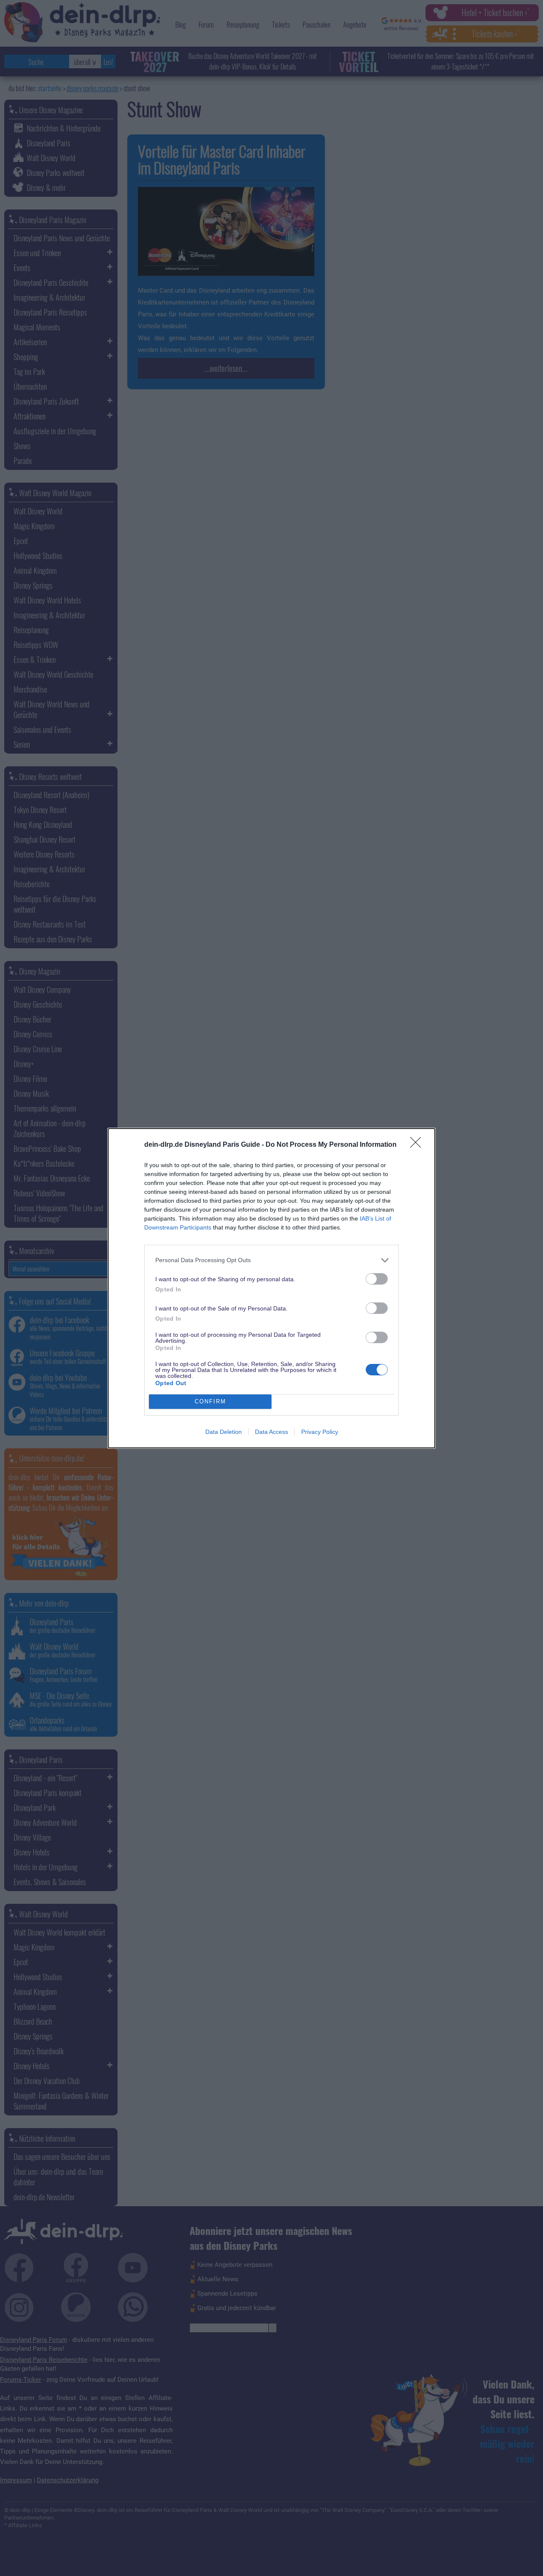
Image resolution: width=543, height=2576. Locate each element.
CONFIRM (210, 1401)
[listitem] (271, 1260)
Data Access (271, 1432)
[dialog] (271, 1288)
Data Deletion (224, 1432)
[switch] (377, 1279)
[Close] (418, 1145)
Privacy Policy (320, 1432)
